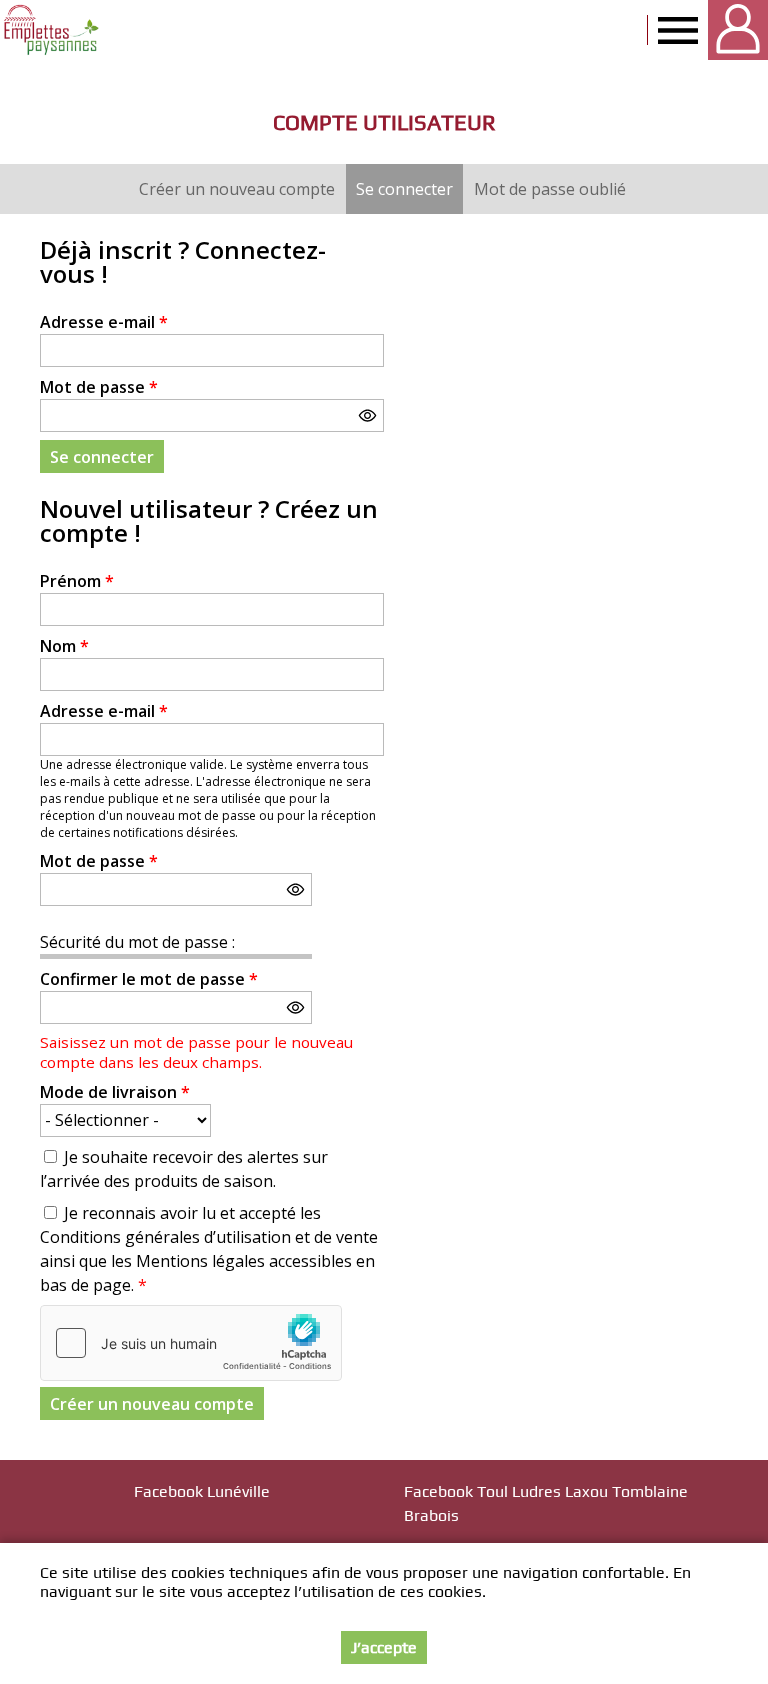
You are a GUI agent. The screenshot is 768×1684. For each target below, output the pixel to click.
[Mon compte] (738, 30)
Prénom (77, 581)
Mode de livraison (115, 1092)
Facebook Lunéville (202, 1491)
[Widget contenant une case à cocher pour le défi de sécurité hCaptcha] (191, 1343)
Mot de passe (99, 387)
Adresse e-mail (104, 322)
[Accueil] (52, 30)
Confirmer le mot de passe (149, 979)
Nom (64, 646)
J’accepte (384, 1647)
